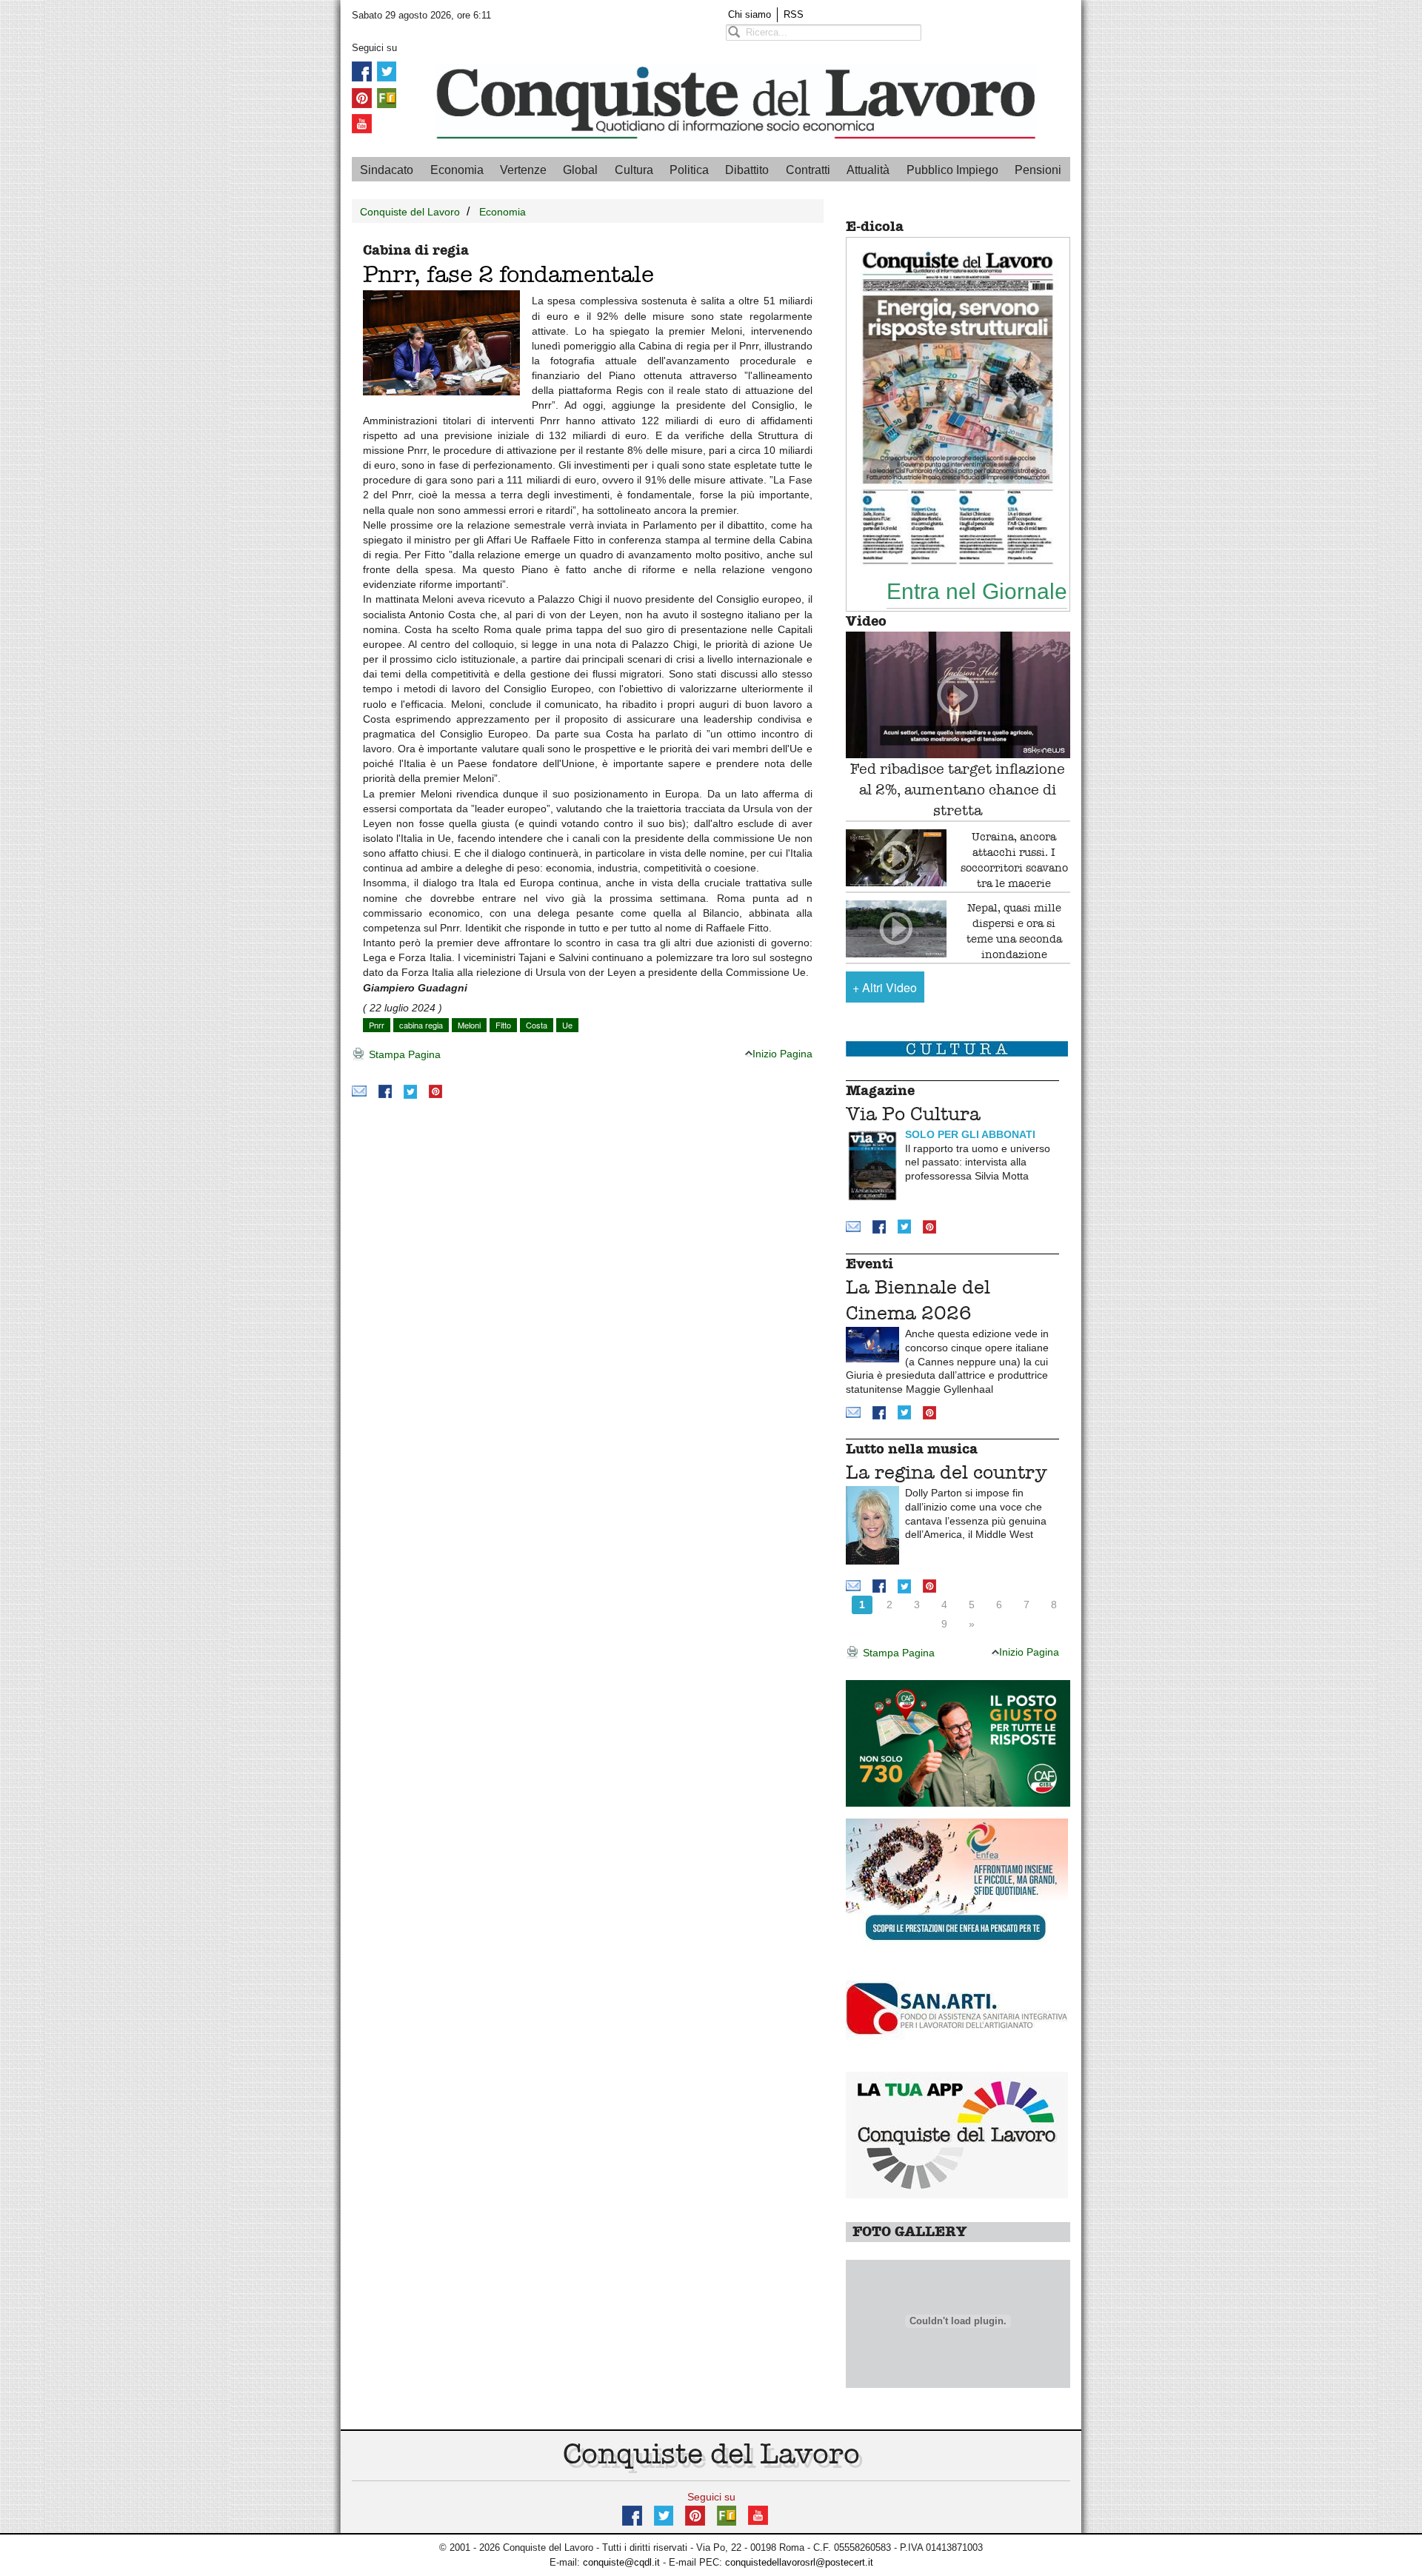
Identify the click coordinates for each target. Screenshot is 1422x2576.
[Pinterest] (362, 97)
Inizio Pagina (782, 1054)
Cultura (634, 170)
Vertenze (523, 170)
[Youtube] (362, 123)
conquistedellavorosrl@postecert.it (799, 2562)
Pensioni (1038, 170)
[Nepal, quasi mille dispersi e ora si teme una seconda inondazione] (897, 929)
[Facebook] (362, 71)
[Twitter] (387, 71)
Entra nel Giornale (977, 591)
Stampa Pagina (403, 1054)
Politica (689, 170)
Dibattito (747, 170)
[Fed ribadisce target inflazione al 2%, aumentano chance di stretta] (958, 695)
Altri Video (885, 987)
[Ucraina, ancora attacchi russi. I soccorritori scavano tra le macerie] (897, 858)
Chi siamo (750, 14)
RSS (794, 14)
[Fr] (387, 97)
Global (580, 170)
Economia (457, 170)
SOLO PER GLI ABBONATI (970, 1134)
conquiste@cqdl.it (621, 2562)
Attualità (868, 170)
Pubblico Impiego (952, 170)
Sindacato (387, 170)
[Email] (359, 1091)
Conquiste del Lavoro (410, 212)
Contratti (808, 170)
